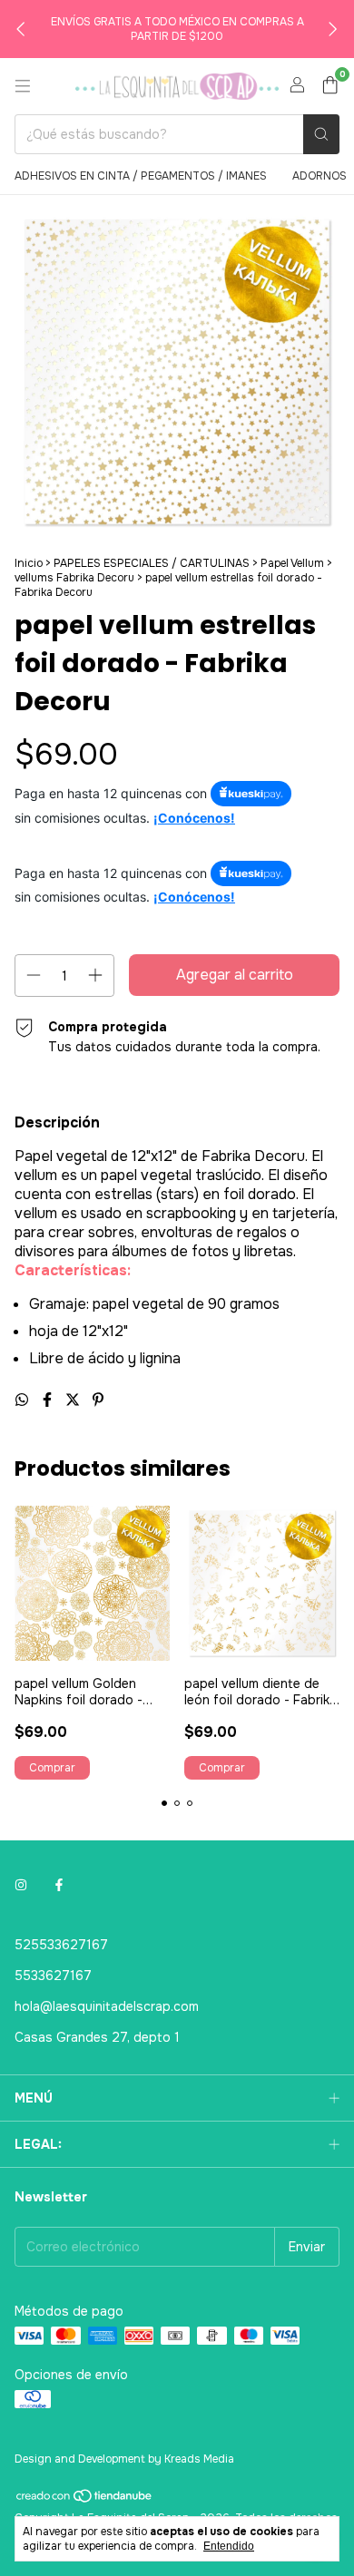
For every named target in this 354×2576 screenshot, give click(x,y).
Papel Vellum (292, 563)
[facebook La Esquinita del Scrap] (59, 1885)
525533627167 (61, 1945)
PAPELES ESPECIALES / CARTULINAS (152, 563)
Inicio (29, 563)
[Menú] (23, 86)
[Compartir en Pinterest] (98, 1400)
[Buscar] (321, 134)
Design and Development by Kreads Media (124, 2459)
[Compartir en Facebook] (49, 1400)
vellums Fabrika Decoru (74, 578)
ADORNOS (320, 176)
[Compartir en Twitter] (74, 1400)
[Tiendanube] (85, 2500)
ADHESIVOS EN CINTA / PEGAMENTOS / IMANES (141, 176)
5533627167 (53, 1976)
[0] (330, 87)
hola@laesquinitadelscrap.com (107, 2006)
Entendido (229, 2546)
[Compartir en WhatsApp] (24, 1400)
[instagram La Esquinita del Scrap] (21, 1885)
